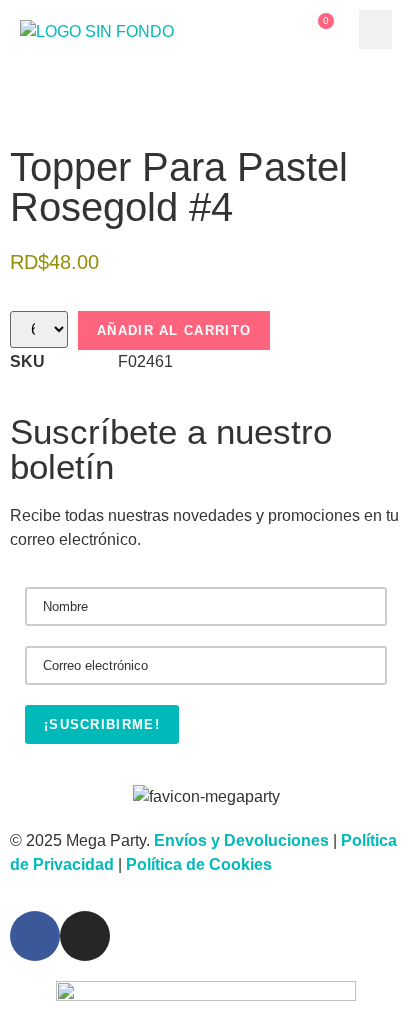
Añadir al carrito (174, 330)
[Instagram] (85, 936)
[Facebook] (35, 936)
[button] (375, 29)
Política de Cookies (199, 864)
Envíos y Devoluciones (241, 840)
